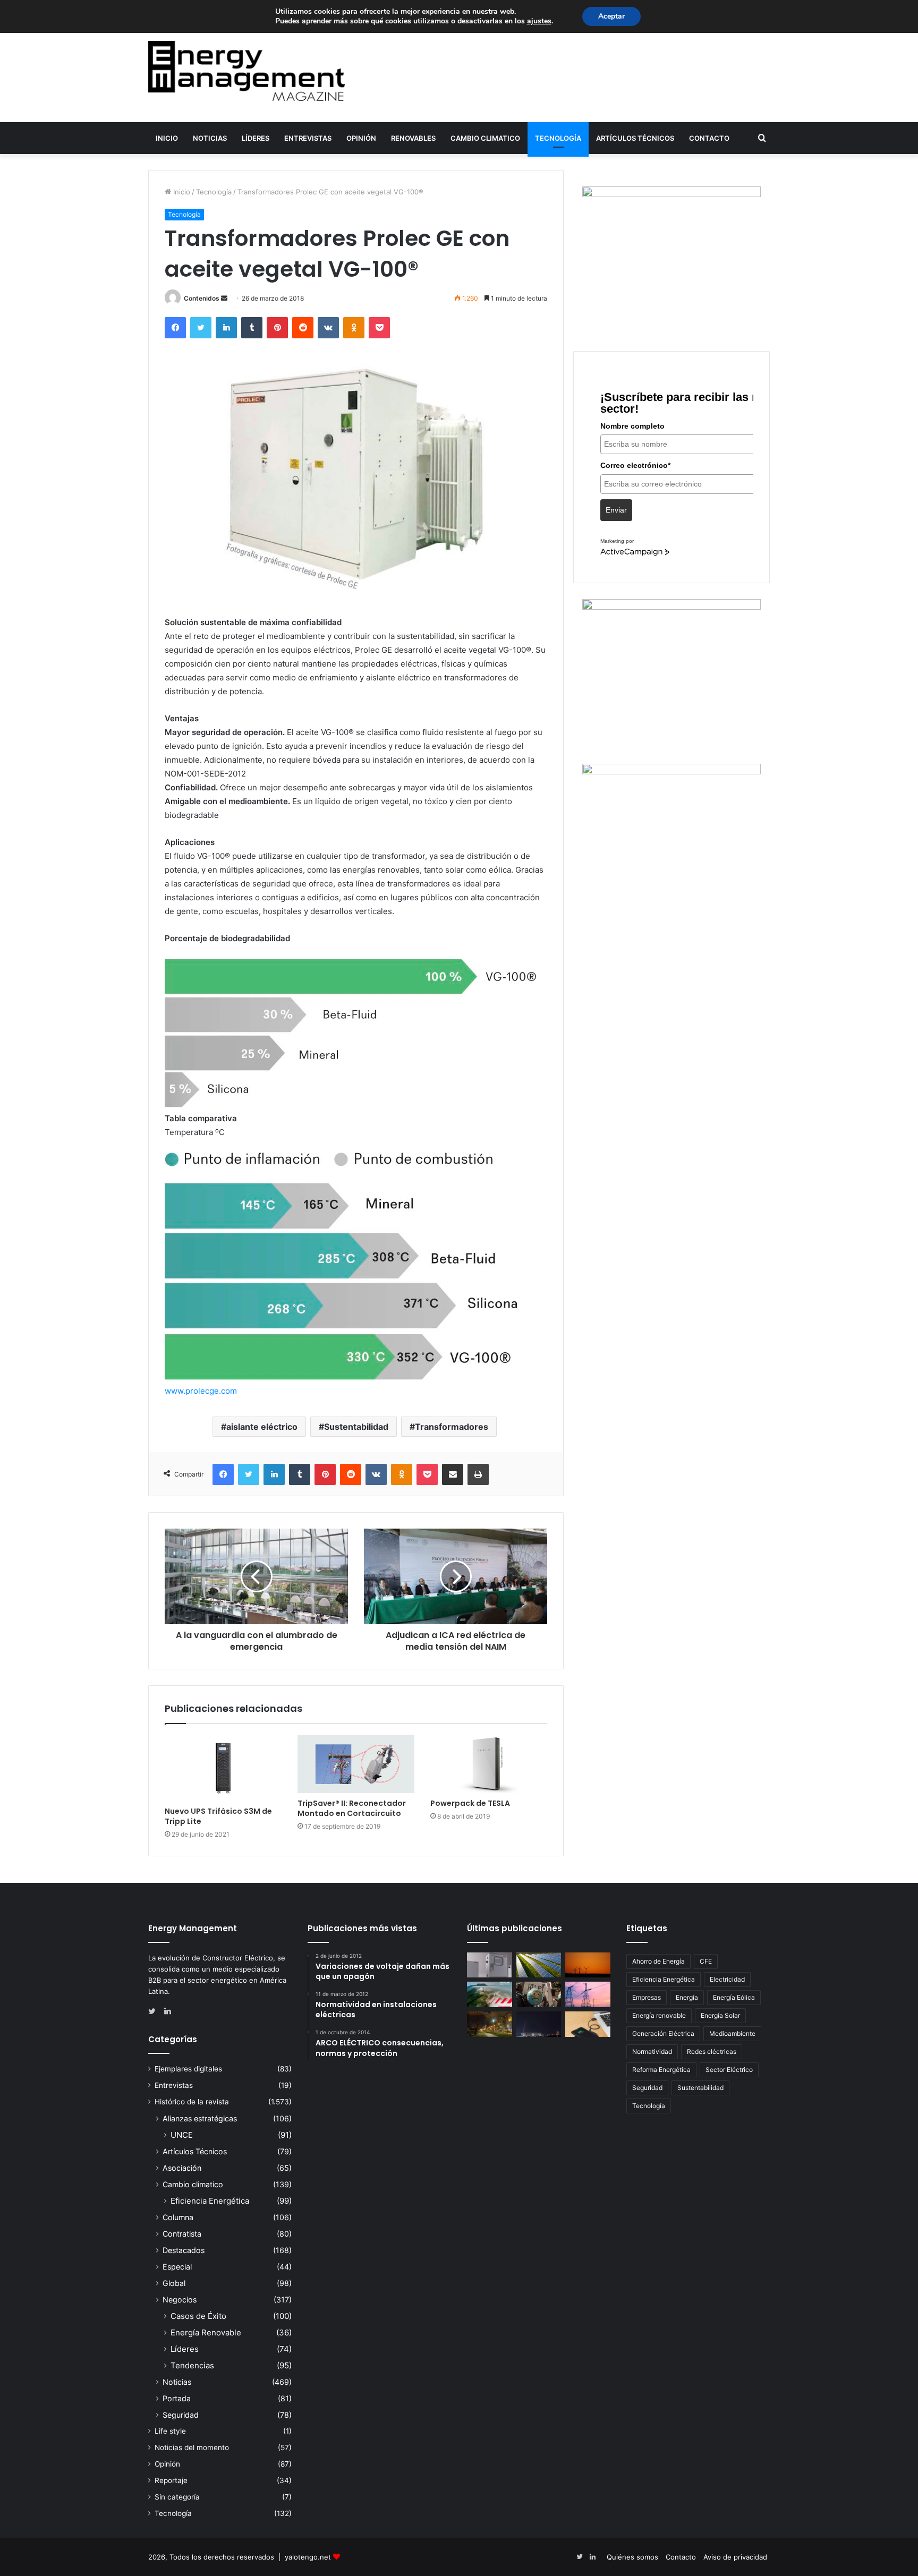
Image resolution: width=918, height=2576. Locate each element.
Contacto (709, 138)
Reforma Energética (661, 2070)
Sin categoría (177, 2497)
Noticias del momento (192, 2447)
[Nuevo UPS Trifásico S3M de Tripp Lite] (223, 1768)
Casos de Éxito (198, 2316)
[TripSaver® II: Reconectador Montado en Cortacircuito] (356, 1764)
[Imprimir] (478, 1474)
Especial (177, 2267)
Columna (178, 2217)
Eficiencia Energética (210, 2201)
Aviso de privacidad (735, 2557)
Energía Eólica (734, 1997)
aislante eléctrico (262, 1427)
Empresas (647, 1997)
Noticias (210, 138)
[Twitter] (201, 328)
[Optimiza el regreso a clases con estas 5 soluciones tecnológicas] (588, 2024)
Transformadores (452, 1427)
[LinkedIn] (226, 328)
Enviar (616, 510)
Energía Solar (720, 2015)
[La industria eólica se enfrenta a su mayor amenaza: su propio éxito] (588, 1965)
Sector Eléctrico (729, 2070)
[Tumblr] (252, 328)
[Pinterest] (277, 328)
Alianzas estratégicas (200, 2118)
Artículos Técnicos (635, 138)
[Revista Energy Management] (246, 71)
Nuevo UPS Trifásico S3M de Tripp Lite (218, 1816)
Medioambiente (732, 2033)
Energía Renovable (206, 2332)
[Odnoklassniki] (354, 328)
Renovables (413, 138)
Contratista (182, 2234)
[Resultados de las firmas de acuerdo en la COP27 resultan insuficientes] (539, 1994)
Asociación (182, 2168)
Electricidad (727, 1979)
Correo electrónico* (635, 465)
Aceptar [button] (611, 16)
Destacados (184, 2250)
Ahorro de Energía (658, 1961)
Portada (177, 2398)
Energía (687, 1997)
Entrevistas (308, 138)
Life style (170, 2431)
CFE (706, 1961)
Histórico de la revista (192, 2102)
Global (174, 2283)
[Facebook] (175, 328)
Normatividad (652, 2052)
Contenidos (202, 298)
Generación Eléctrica (663, 2033)
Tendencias (192, 2365)
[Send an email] (224, 298)
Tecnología (558, 138)
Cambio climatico (485, 138)
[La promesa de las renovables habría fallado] (539, 1965)
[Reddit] (303, 328)
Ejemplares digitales (188, 2069)
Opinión (361, 138)
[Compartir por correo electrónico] (453, 1474)
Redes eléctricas (712, 2052)
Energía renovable (659, 2015)
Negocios (180, 2300)
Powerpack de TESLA (470, 1803)
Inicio (167, 138)
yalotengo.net (308, 2557)
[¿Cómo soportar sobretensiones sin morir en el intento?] (539, 2024)
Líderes (256, 138)
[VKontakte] (328, 328)
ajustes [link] (539, 21)
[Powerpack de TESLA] (489, 1764)
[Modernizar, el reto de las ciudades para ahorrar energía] (490, 2024)
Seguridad (181, 2415)
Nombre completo (632, 426)
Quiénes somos (632, 2557)
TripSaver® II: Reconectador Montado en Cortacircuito (352, 1808)
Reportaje (171, 2480)
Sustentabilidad (356, 1427)
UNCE (182, 2135)
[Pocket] (379, 328)
